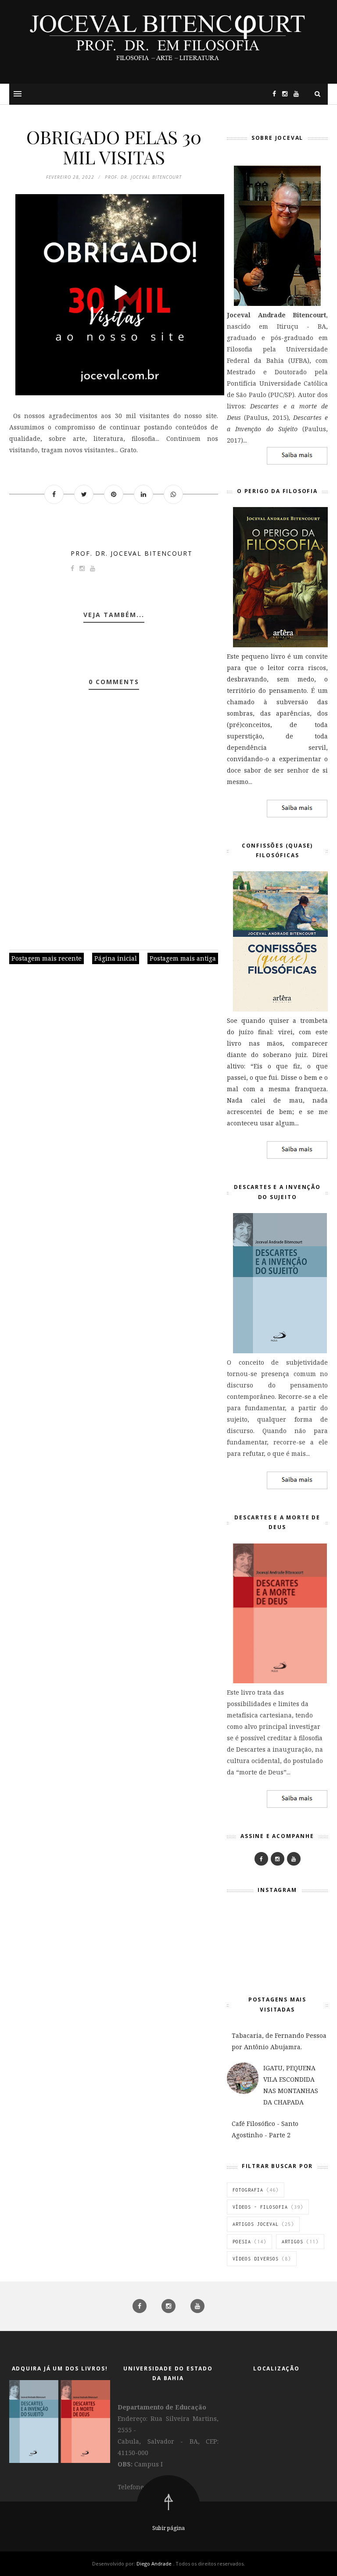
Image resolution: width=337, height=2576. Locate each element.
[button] (18, 94)
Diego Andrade (155, 2564)
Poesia (242, 2242)
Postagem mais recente (47, 958)
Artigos (292, 2242)
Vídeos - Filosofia (260, 2207)
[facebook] (140, 2306)
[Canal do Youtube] (294, 94)
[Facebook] (261, 1859)
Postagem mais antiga (183, 958)
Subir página (168, 2528)
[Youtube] (294, 1859)
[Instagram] (283, 94)
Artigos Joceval (256, 2224)
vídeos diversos (256, 2259)
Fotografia (248, 2190)
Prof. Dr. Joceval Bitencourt (132, 553)
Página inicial (116, 958)
